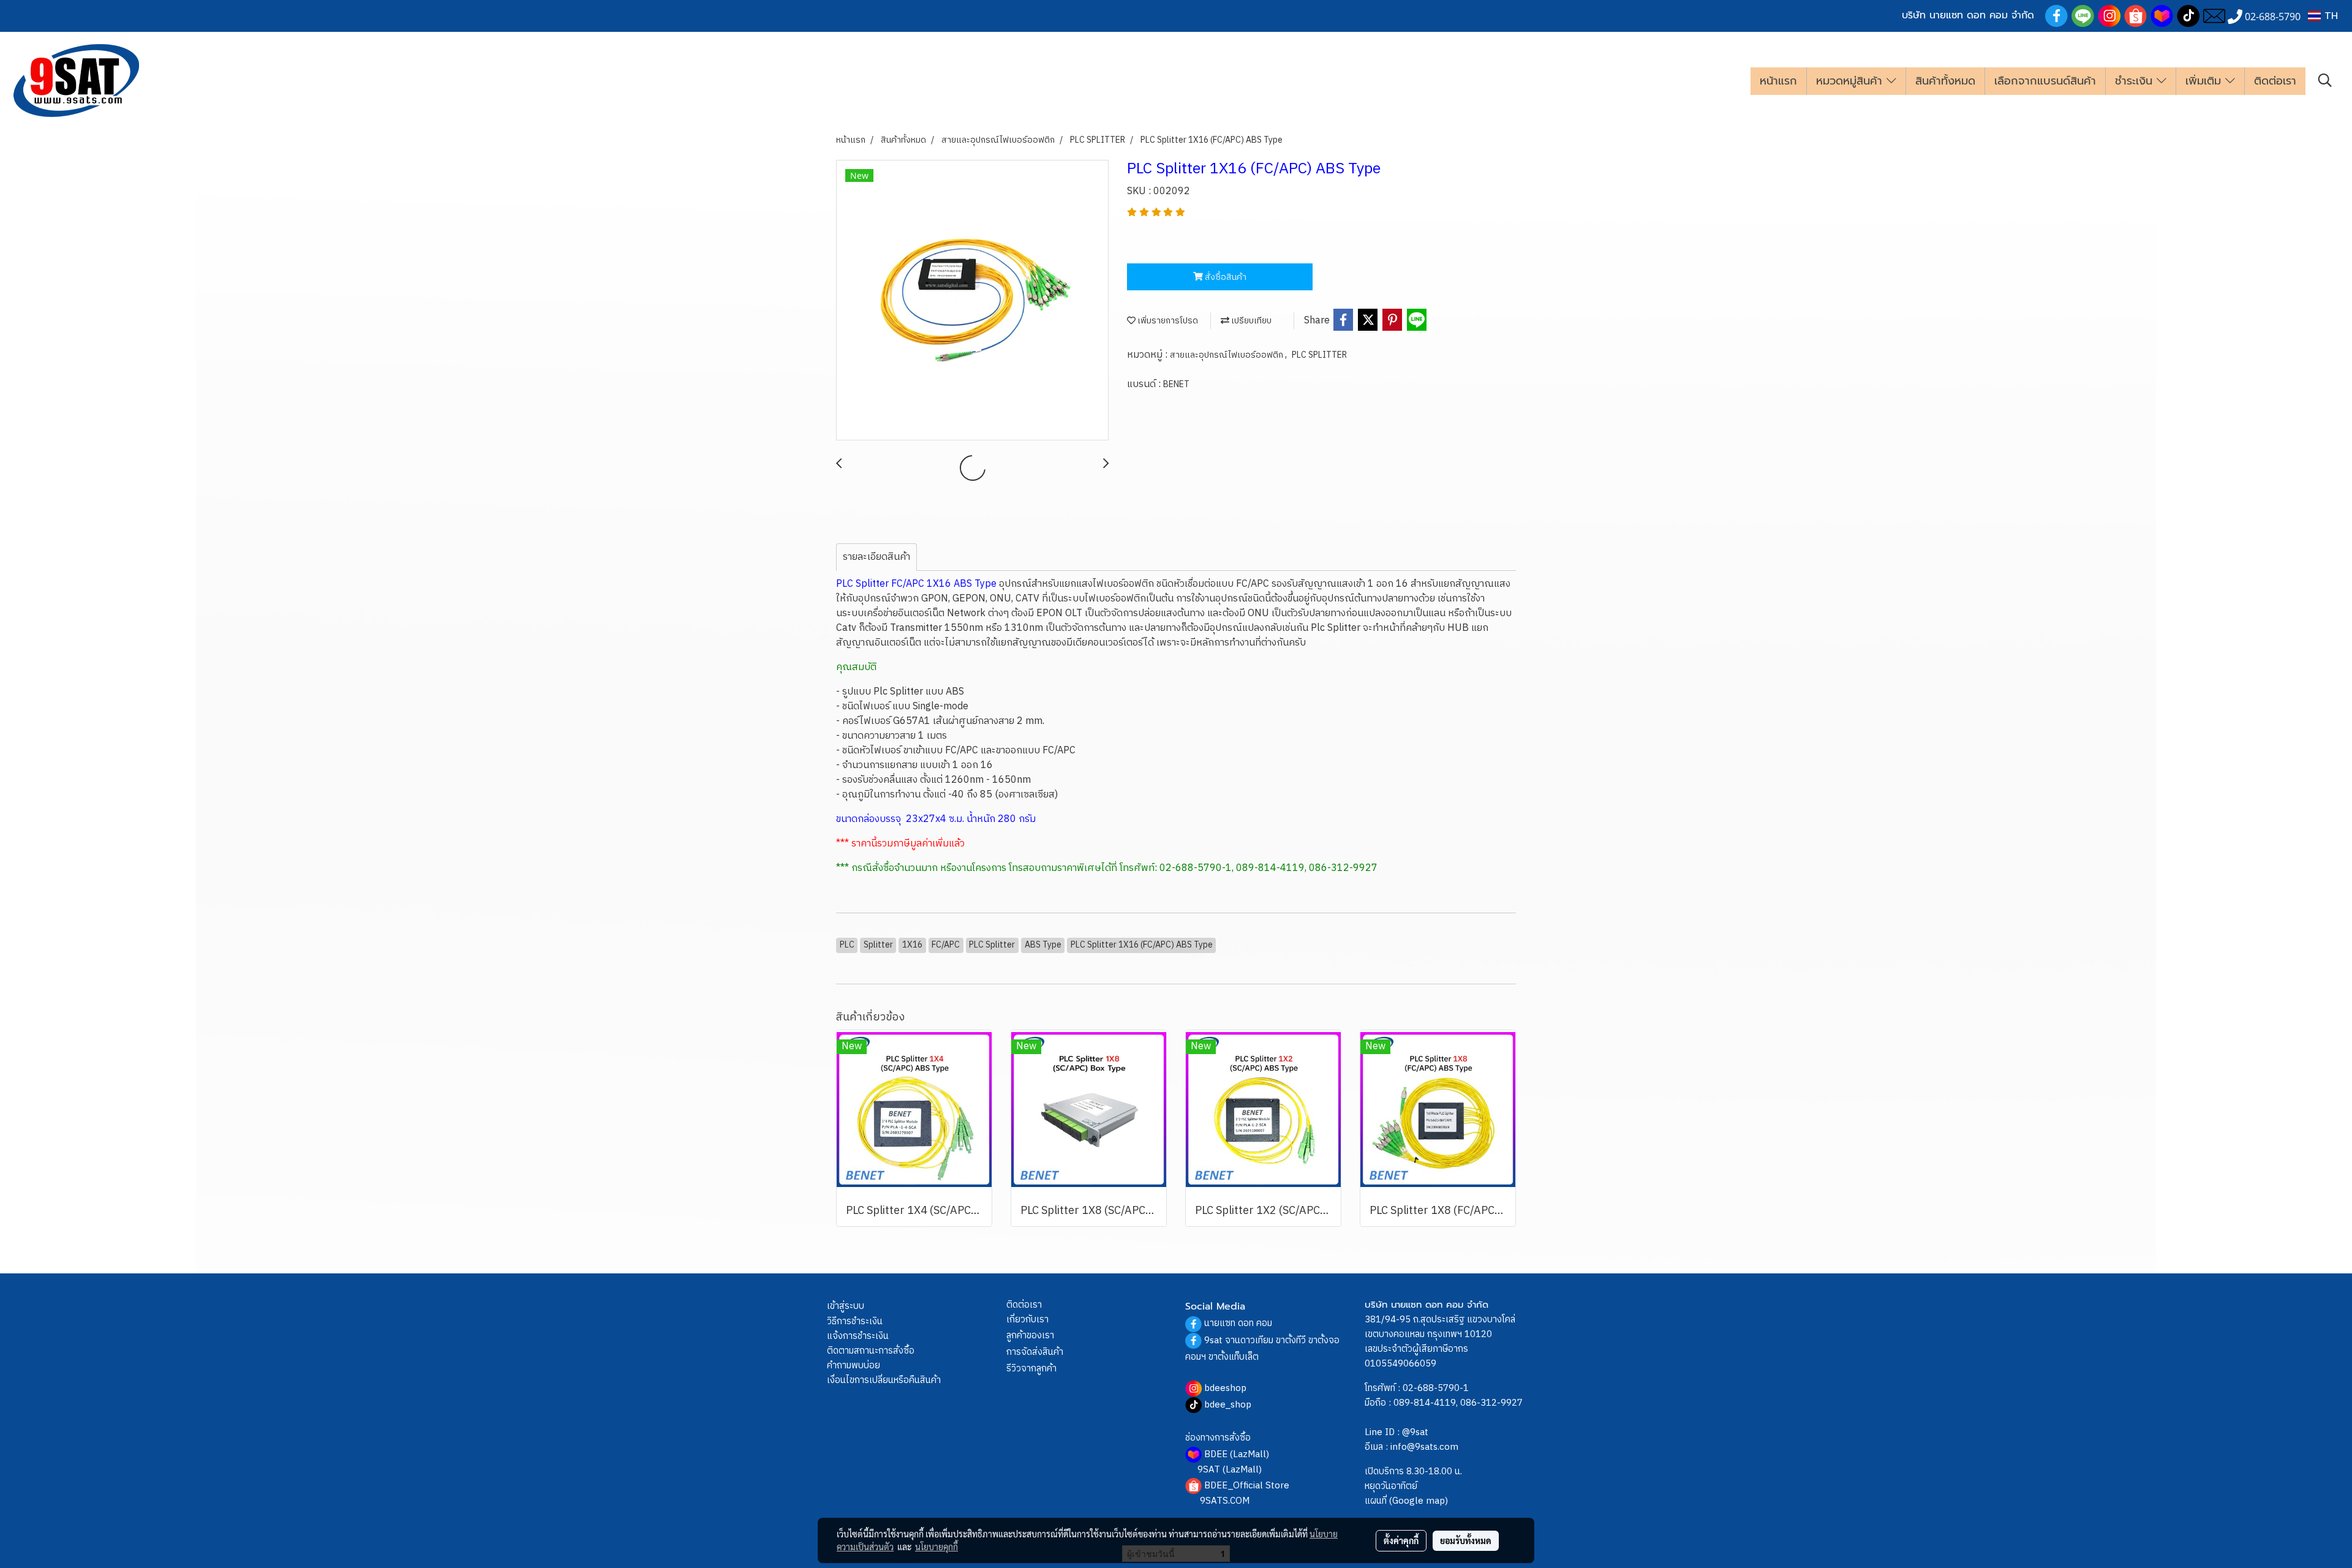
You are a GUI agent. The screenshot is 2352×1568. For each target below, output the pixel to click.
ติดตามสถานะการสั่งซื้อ (871, 1351)
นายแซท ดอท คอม (1238, 1323)
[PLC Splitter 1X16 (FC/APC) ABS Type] (972, 301)
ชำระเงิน (2136, 81)
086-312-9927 (1491, 1403)
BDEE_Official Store (1247, 1486)
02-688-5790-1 (1436, 1388)
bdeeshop (1225, 1388)
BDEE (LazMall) (1237, 1454)
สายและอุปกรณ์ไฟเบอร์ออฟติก (1227, 355)
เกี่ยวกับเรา (1027, 1320)
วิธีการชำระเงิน (855, 1321)
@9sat (1415, 1432)
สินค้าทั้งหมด (1945, 81)
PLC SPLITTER (1319, 355)
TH (2329, 16)
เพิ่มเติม (2205, 81)
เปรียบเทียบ (1250, 321)
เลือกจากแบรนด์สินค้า (2045, 81)
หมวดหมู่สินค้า (1851, 81)
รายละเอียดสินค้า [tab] (876, 557)
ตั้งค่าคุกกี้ (1401, 1540)
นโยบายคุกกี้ (937, 1547)
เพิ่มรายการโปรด (1167, 321)
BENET (1176, 384)
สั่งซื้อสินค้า (1225, 277)
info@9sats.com (1424, 1447)
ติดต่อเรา (2275, 81)
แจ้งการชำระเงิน (858, 1336)
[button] (2325, 81)
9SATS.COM (1225, 1501)
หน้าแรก (1778, 81)
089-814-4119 (1425, 1403)
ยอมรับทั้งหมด (1466, 1540)
